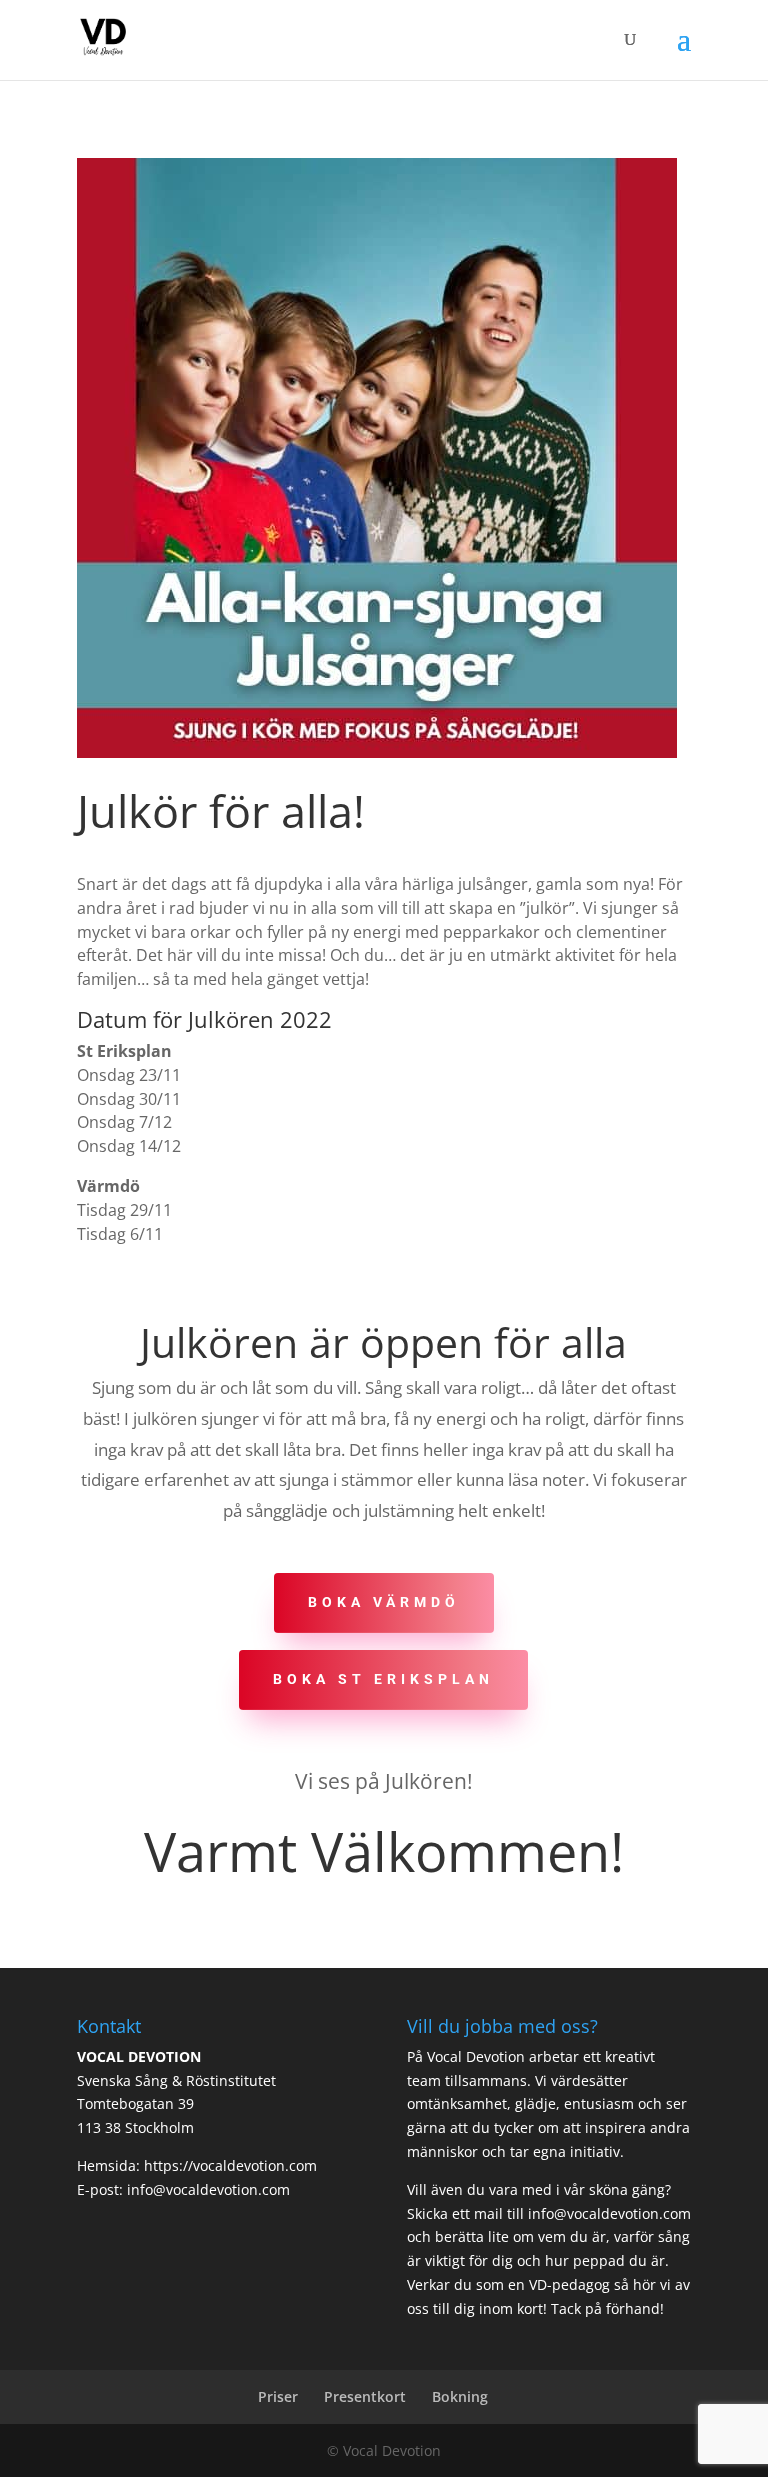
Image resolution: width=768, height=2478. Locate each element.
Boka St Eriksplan (383, 1679)
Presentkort (365, 2396)
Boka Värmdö (384, 1602)
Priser (278, 2396)
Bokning (460, 2396)
